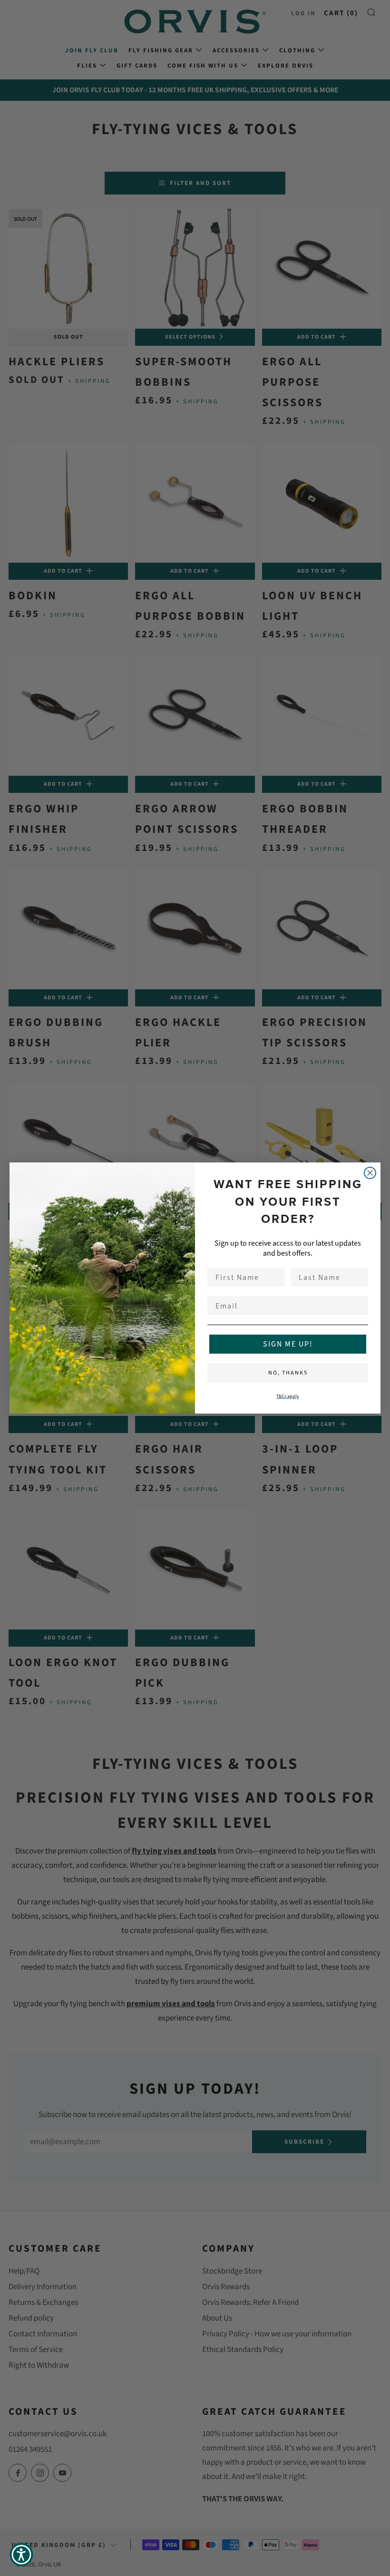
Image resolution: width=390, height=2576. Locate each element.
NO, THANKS (288, 1373)
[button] (21, 2555)
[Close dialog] (370, 1173)
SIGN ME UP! (288, 1344)
